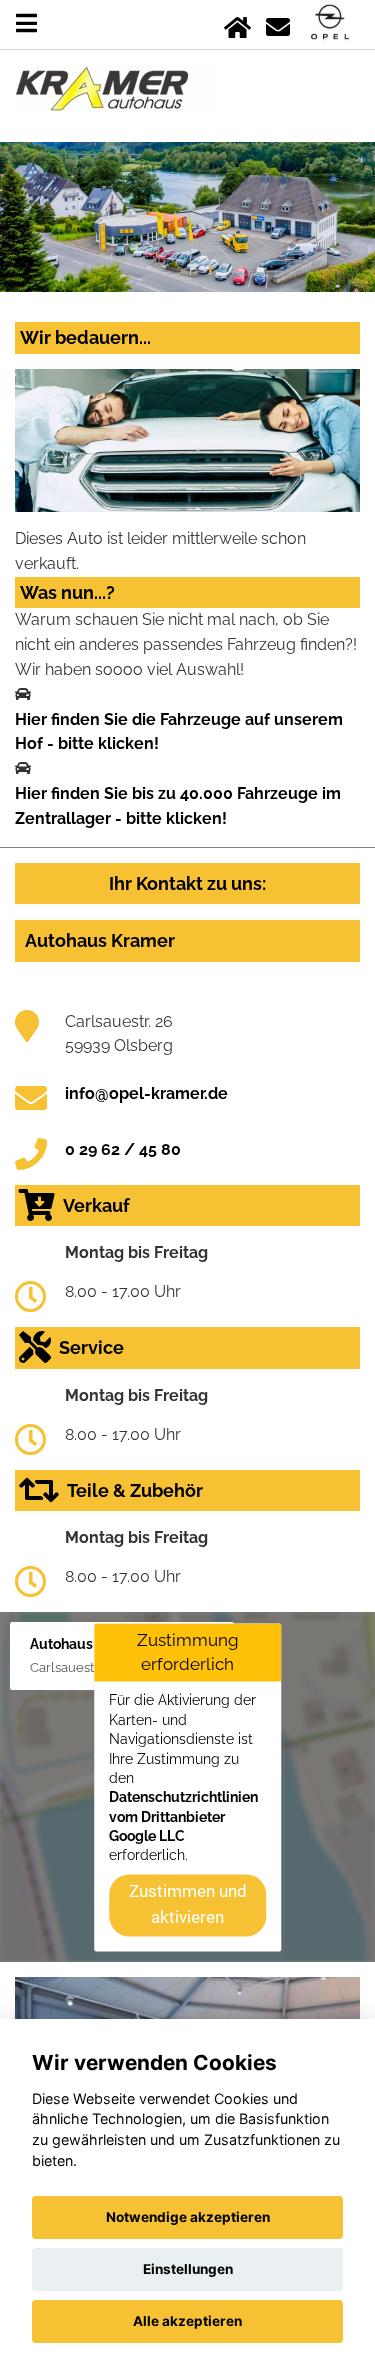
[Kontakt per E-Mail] (278, 23)
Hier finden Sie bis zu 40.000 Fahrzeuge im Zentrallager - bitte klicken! (178, 806)
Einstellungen (188, 2269)
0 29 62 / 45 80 (123, 1149)
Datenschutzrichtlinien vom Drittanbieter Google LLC (183, 1817)
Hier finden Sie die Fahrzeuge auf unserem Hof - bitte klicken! (179, 732)
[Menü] (26, 23)
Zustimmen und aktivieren (188, 1904)
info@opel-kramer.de (146, 1093)
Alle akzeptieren (187, 2321)
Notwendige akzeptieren (188, 2217)
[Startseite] (237, 23)
